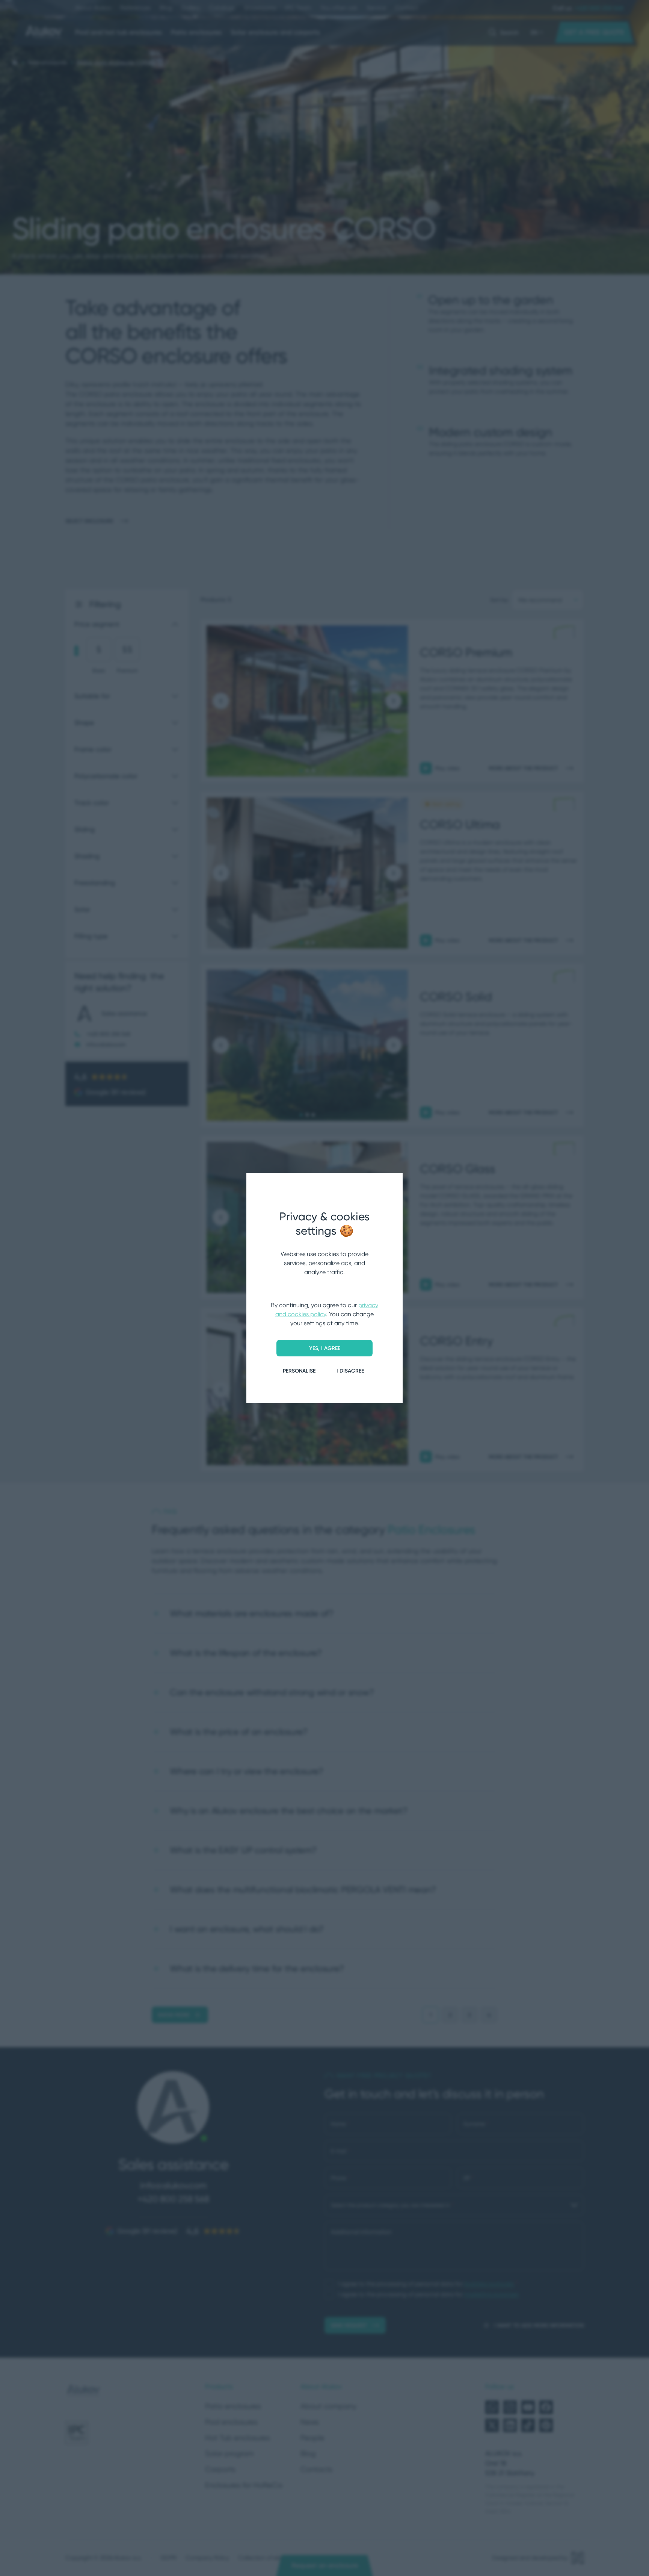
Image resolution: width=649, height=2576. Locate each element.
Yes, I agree (325, 1348)
